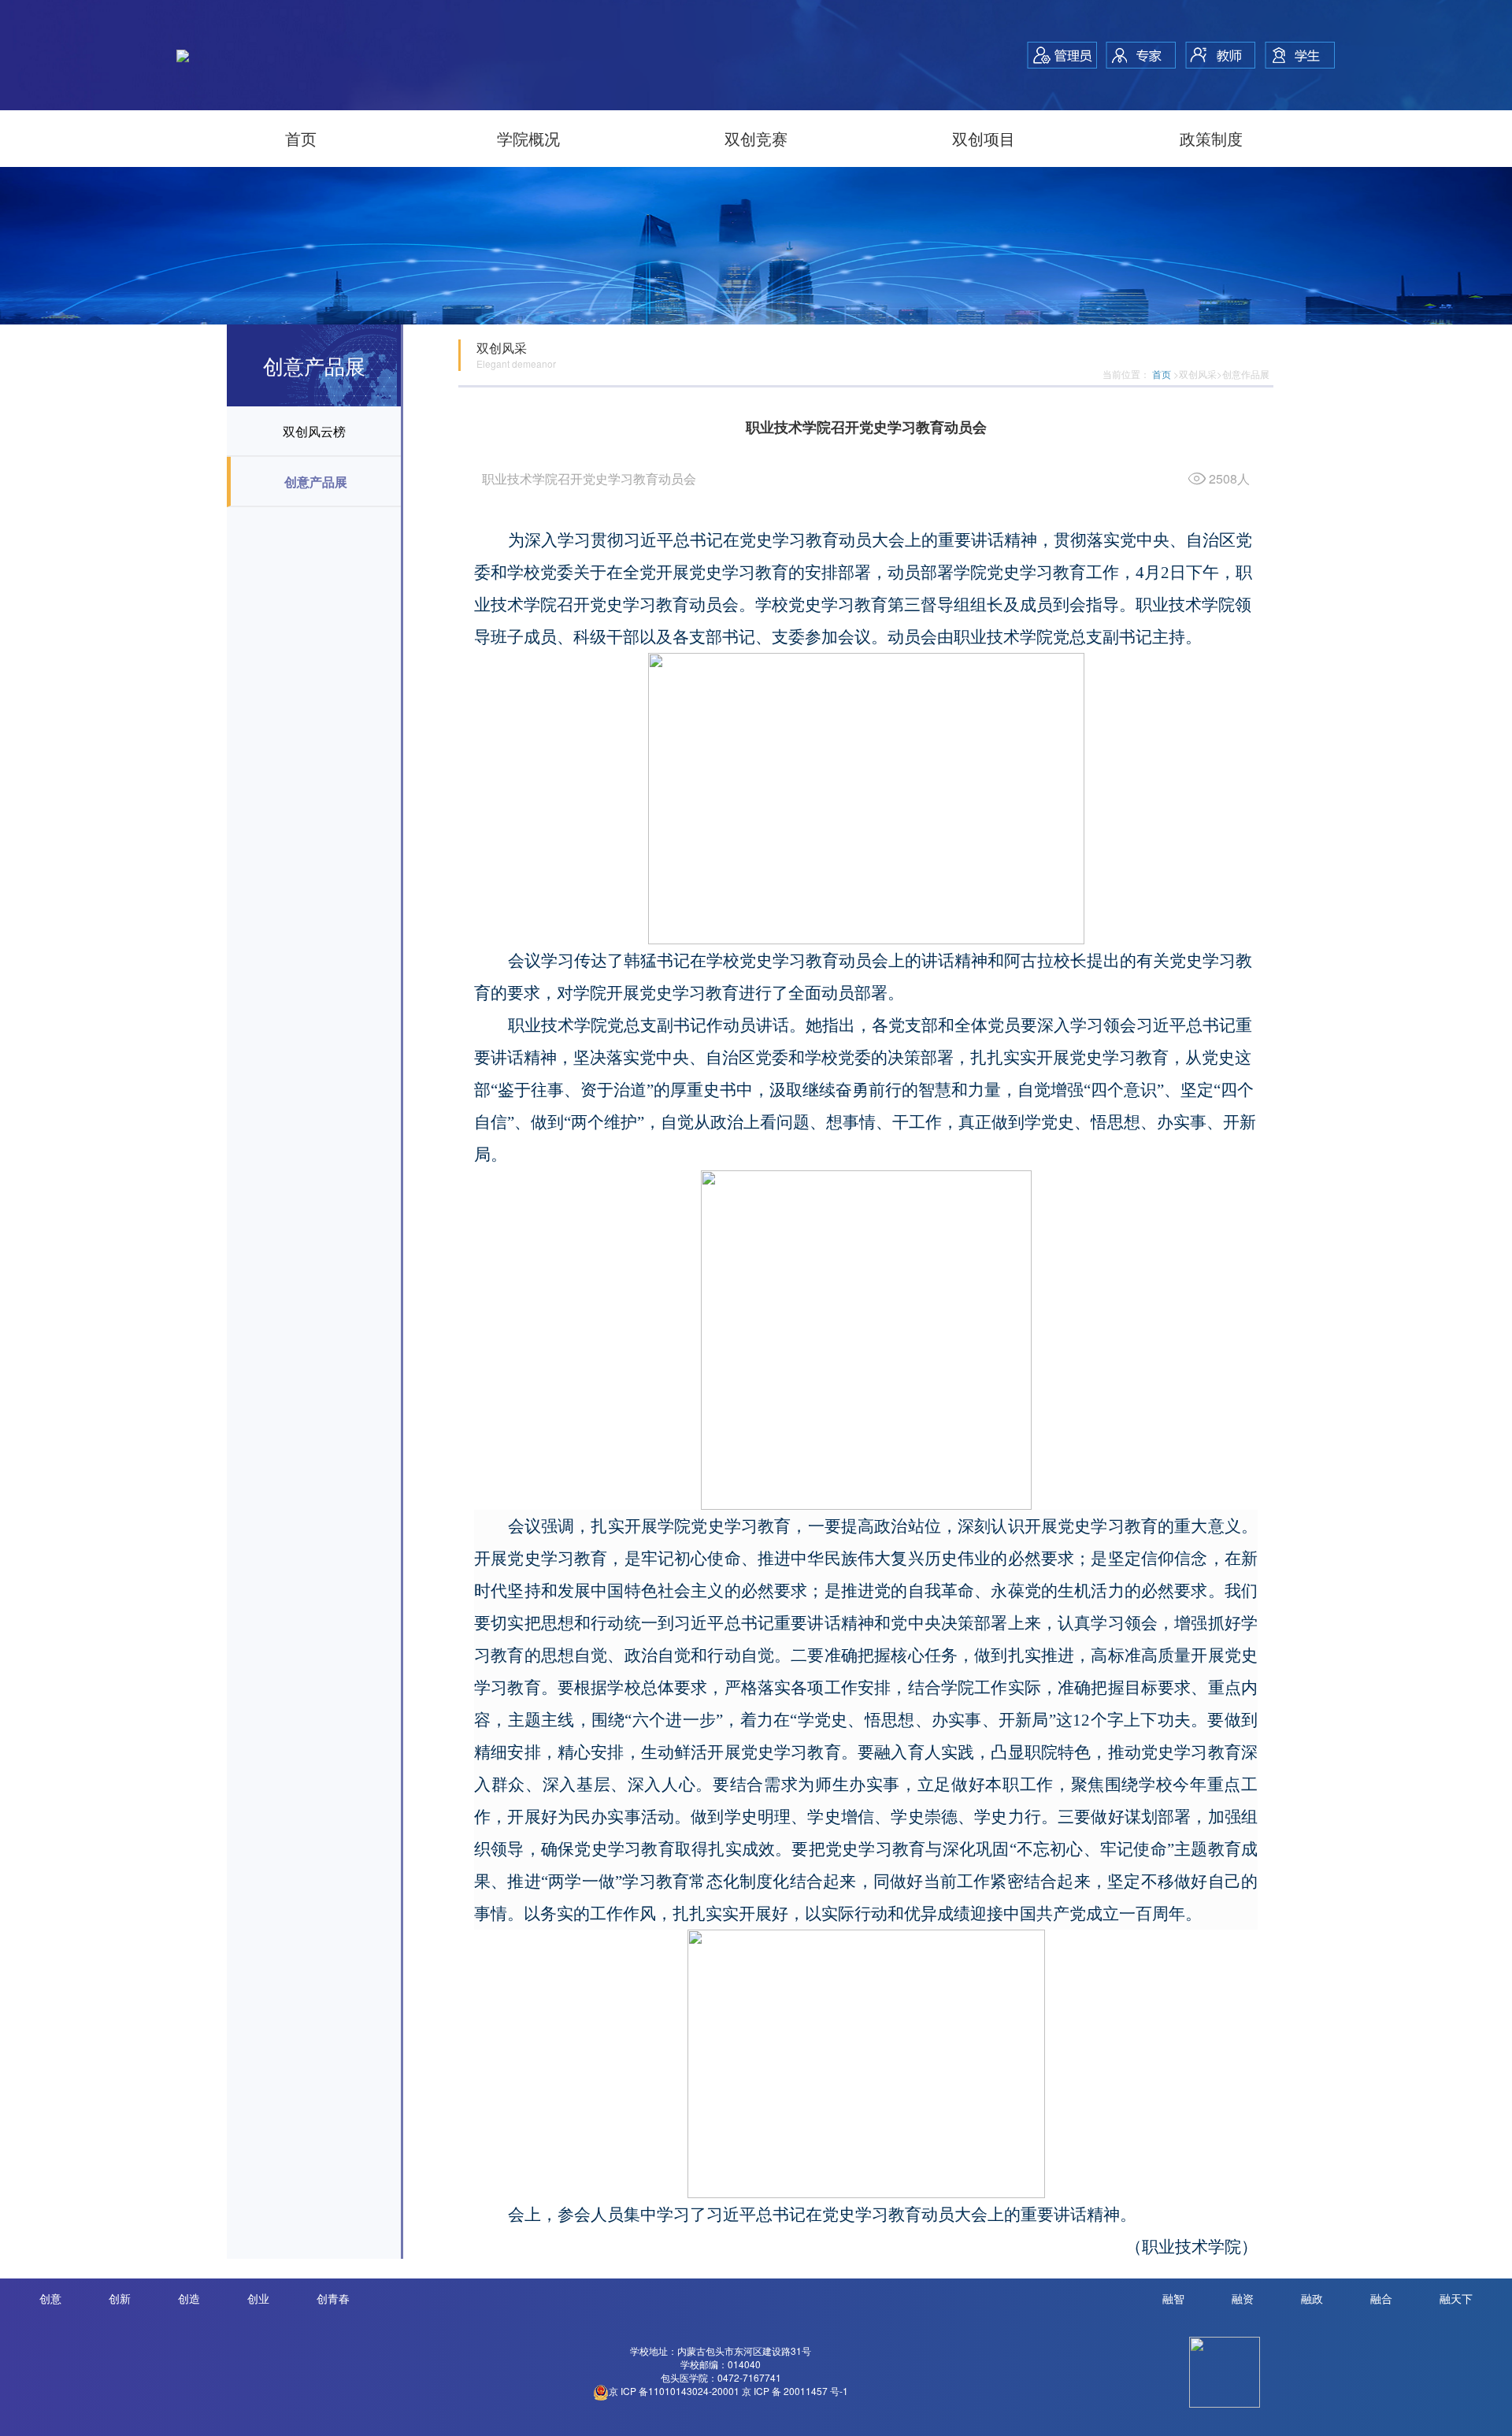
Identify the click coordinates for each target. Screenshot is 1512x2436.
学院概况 (528, 138)
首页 (301, 138)
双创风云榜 (314, 431)
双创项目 (984, 138)
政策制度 (1211, 138)
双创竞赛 (756, 138)
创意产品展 (316, 482)
